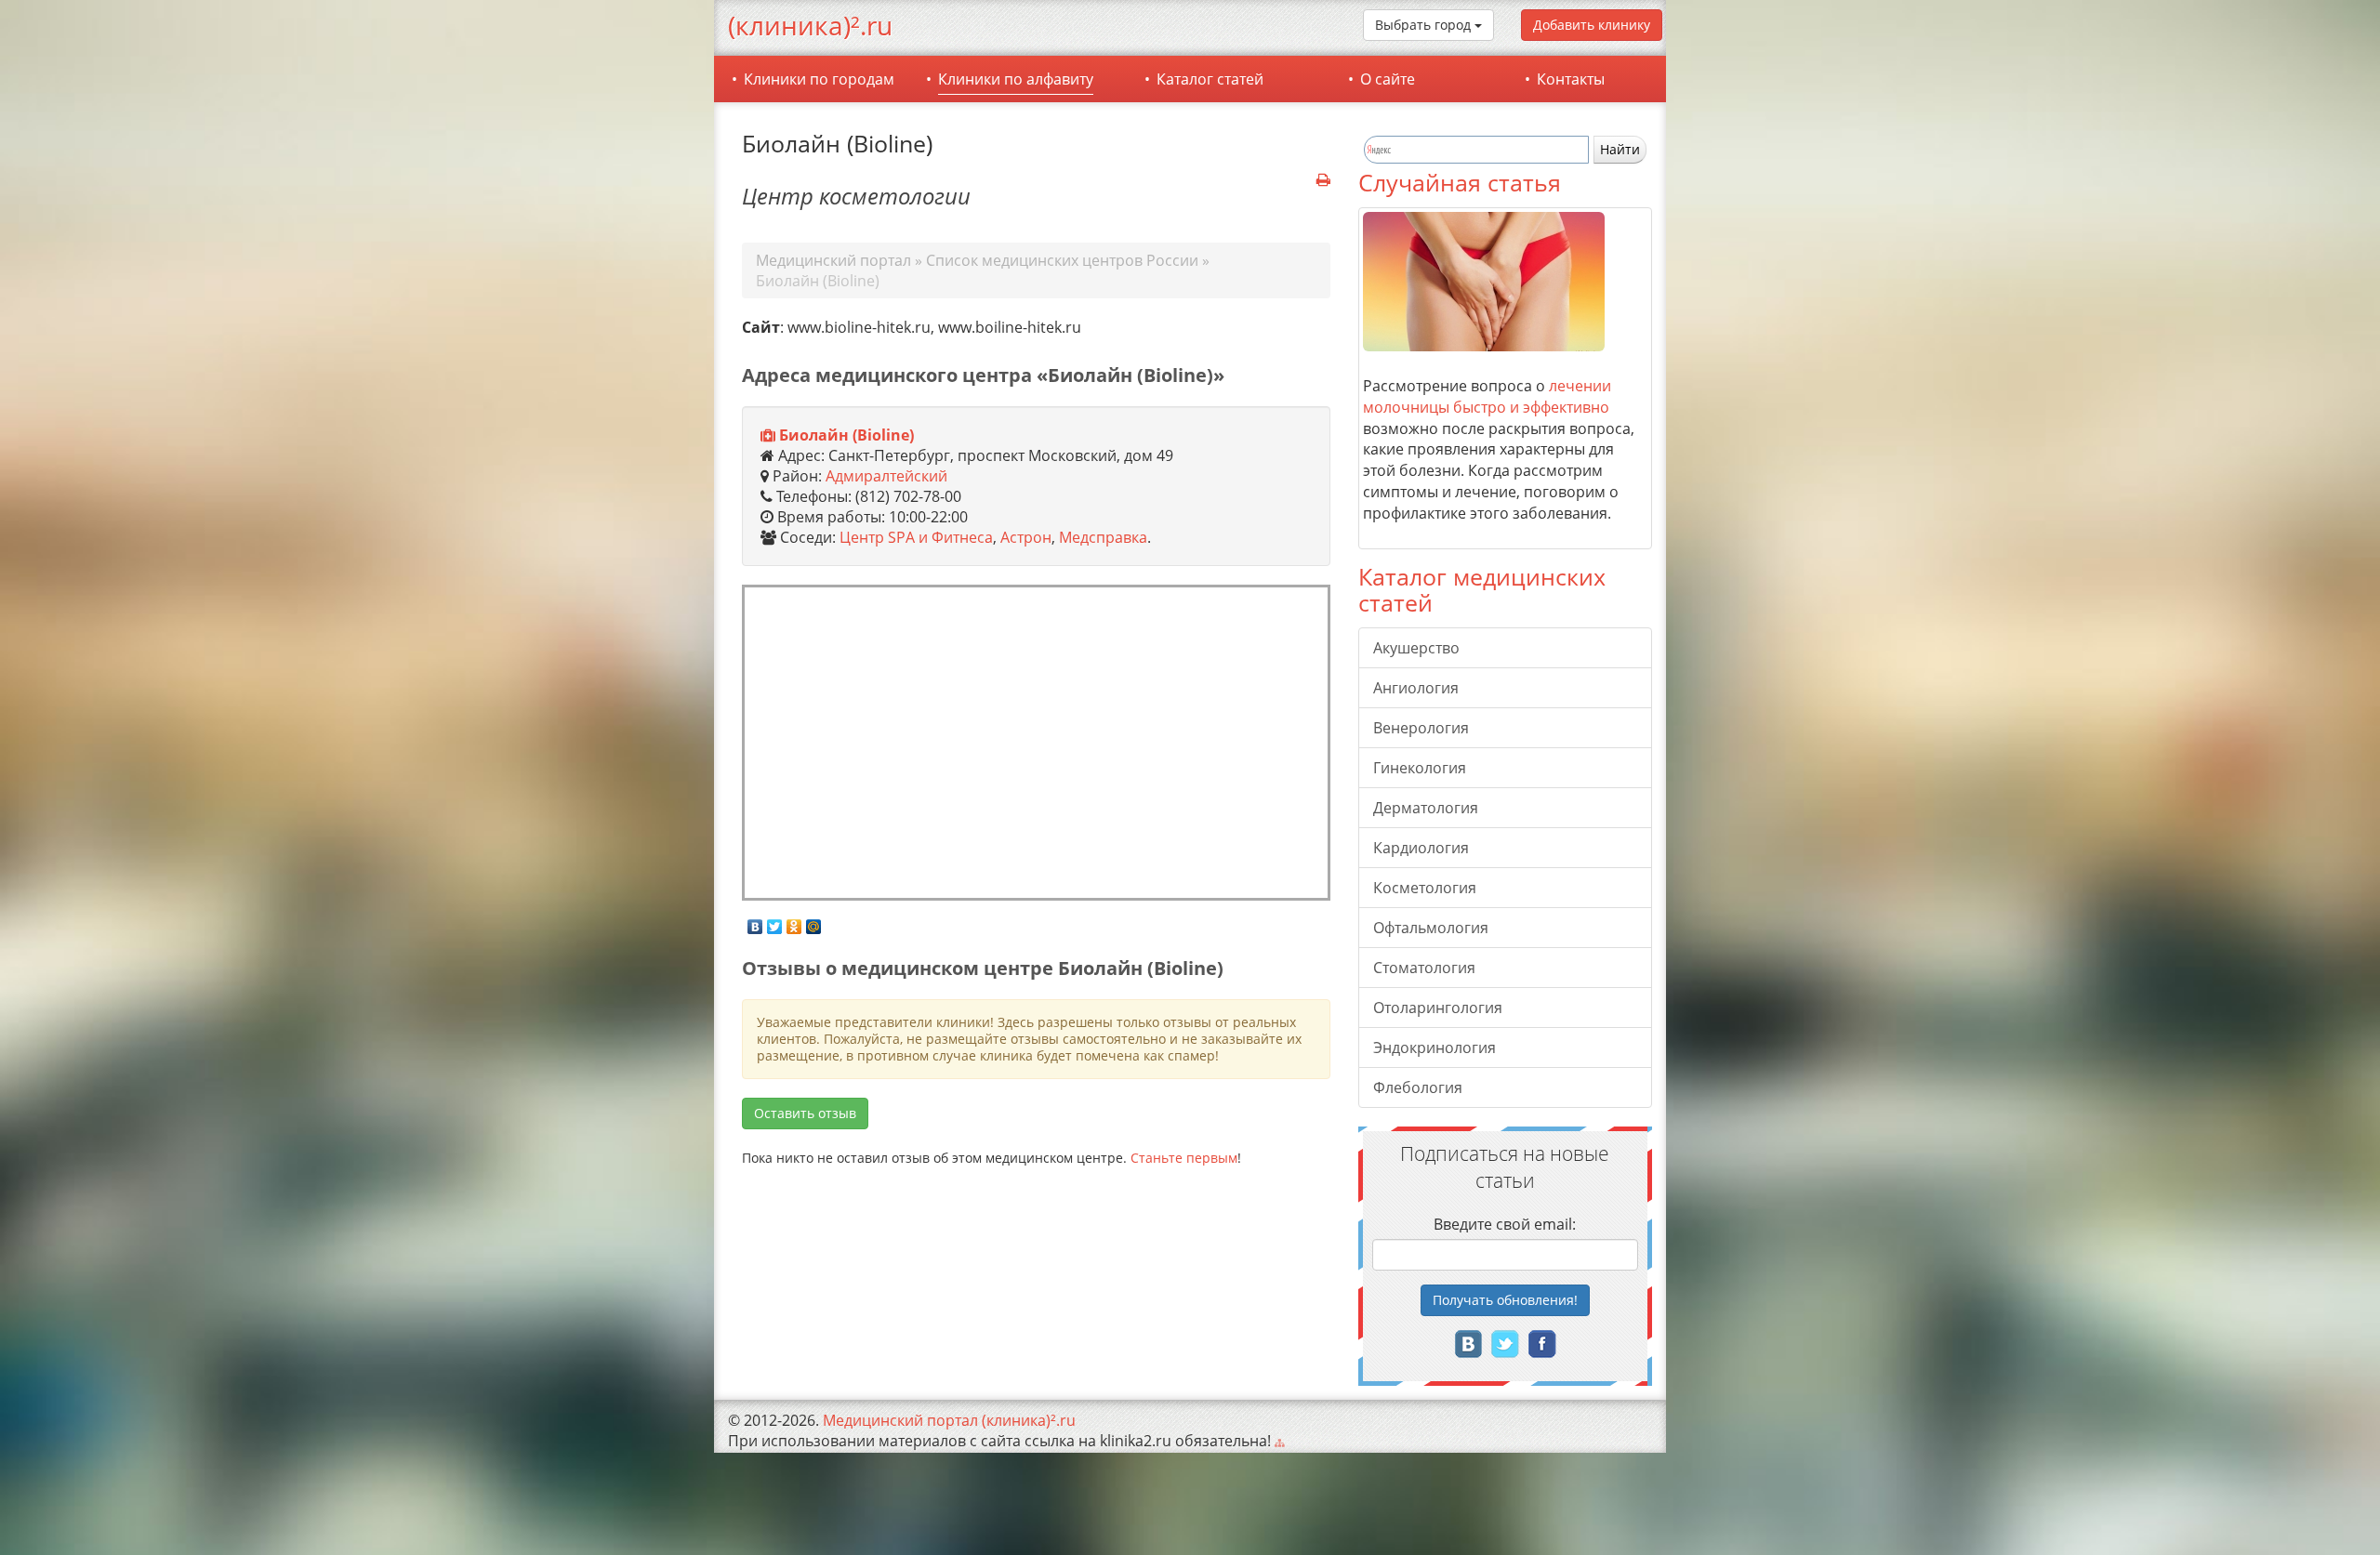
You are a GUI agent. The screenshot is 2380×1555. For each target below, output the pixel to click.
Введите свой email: (1505, 1224)
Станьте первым (1184, 1158)
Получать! (1505, 1300)
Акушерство (1416, 648)
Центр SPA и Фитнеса (916, 537)
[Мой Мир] (814, 922)
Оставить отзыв (805, 1113)
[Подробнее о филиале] (768, 436)
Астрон (1026, 537)
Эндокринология (1435, 1048)
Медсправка (1103, 537)
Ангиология (1416, 688)
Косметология (1425, 888)
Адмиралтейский (886, 476)
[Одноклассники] (794, 922)
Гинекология (1420, 768)
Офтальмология (1431, 928)
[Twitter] (775, 922)
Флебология (1418, 1087)
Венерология (1421, 728)
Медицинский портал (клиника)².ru (949, 1420)
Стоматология (1424, 968)
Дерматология (1426, 808)
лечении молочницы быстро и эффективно (1487, 396)
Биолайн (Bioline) (846, 435)
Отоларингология (1438, 1008)
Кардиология (1421, 848)
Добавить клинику (1592, 25)
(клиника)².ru (810, 25)
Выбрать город (1425, 25)
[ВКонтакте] (755, 922)
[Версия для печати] (1323, 180)
